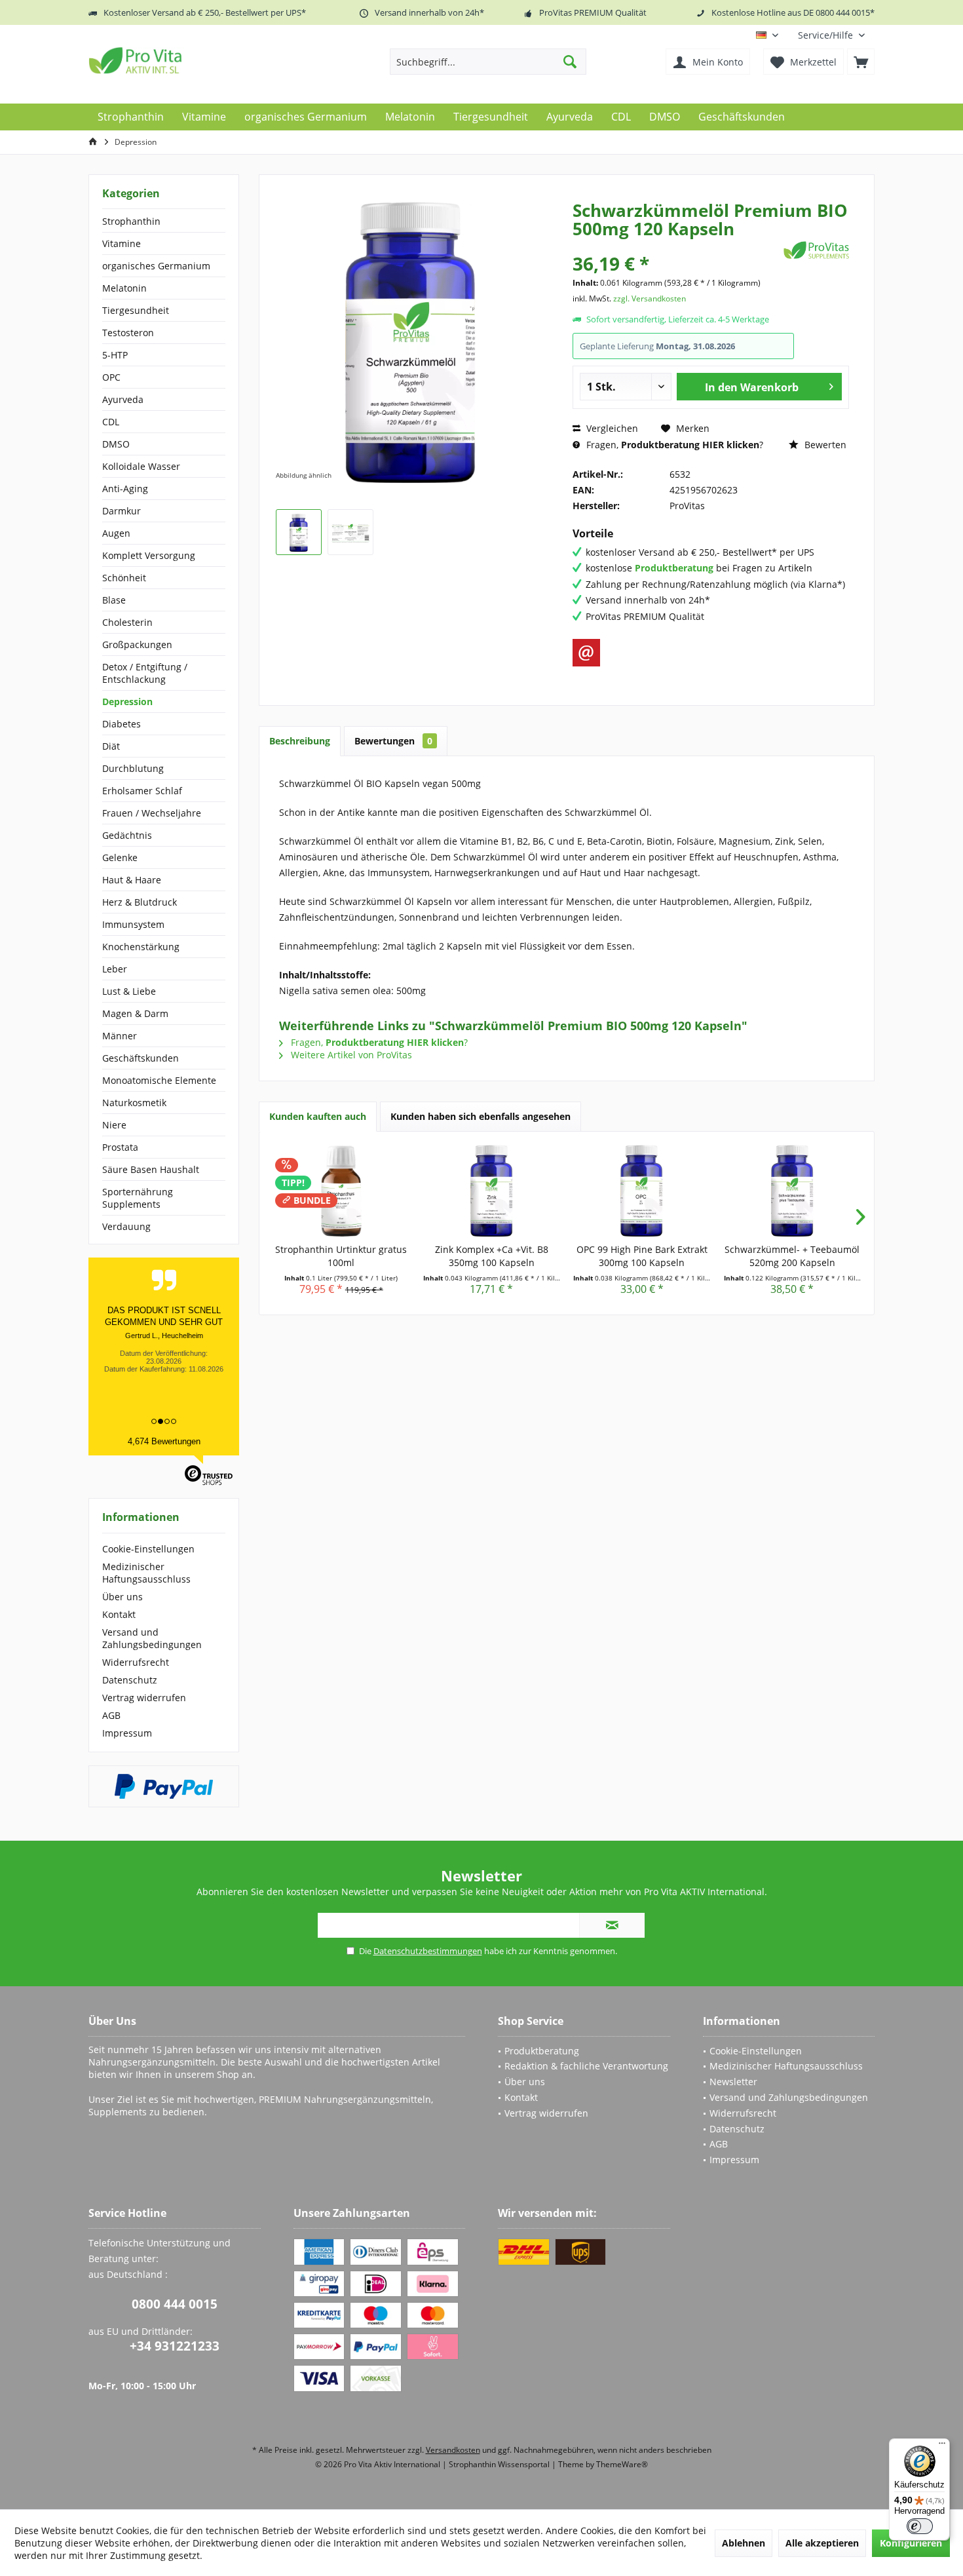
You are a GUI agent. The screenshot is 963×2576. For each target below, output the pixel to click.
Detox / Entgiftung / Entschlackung (145, 673)
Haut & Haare (132, 880)
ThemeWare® (622, 2464)
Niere (114, 1125)
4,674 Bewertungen (164, 1441)
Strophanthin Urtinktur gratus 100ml (341, 1256)
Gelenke (120, 857)
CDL (111, 422)
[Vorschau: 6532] (299, 532)
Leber (115, 969)
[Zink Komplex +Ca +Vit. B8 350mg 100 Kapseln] (492, 1191)
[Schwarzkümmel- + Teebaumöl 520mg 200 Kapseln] (793, 1191)
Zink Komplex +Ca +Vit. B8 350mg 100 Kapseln (492, 1256)
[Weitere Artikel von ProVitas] (816, 250)
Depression (127, 702)
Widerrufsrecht (136, 1662)
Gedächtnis (127, 835)
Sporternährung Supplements (138, 1198)
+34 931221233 (175, 2346)
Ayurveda (123, 399)
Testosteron (128, 333)
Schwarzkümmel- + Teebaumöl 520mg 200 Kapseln (792, 1256)
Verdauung (126, 1226)
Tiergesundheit (136, 310)
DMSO (116, 444)
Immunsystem (133, 924)
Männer (120, 1036)
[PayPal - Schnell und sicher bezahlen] (164, 1786)
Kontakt (119, 1614)
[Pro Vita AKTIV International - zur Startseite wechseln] (183, 60)
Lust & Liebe (129, 991)
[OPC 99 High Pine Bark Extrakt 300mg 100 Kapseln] (642, 1191)
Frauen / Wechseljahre (152, 813)
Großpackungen (137, 644)
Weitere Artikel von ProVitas (350, 1055)
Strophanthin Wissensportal (500, 2464)
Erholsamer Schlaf (142, 791)
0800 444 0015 (175, 2304)
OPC (111, 377)
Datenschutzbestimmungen (428, 1951)
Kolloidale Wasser (141, 466)
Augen (116, 533)
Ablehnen (744, 2543)
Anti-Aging (125, 489)
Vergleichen (611, 428)
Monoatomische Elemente (159, 1080)
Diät (111, 746)
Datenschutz (130, 1680)
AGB (111, 1715)
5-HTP (115, 355)
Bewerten (824, 445)
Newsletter (733, 2082)
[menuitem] (831, 35)
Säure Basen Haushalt (151, 1169)
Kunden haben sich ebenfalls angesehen (481, 1116)
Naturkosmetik (134, 1103)
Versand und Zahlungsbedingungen (152, 1638)
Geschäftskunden (141, 1058)
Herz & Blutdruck (140, 902)
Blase (114, 600)
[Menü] (942, 2446)
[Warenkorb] (861, 62)
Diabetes (122, 724)
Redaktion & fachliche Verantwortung (586, 2066)
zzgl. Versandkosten (650, 298)
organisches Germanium (156, 266)
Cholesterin (127, 622)
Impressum (127, 1733)
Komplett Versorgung (149, 555)
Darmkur (122, 511)
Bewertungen (393, 741)
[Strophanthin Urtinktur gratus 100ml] (341, 1191)
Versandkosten (453, 2450)
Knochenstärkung (141, 947)
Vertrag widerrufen (144, 1698)
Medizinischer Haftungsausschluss (146, 1573)
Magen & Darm (135, 1013)
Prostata (120, 1147)
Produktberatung (542, 2051)
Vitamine (122, 243)
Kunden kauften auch (318, 1116)
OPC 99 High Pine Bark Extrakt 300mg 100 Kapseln (642, 1256)
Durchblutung (133, 768)
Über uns (123, 1597)
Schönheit (124, 578)
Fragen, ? (673, 445)
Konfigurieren (911, 2543)
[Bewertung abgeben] (676, 246)
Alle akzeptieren (822, 2543)
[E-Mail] (586, 653)
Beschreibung (300, 741)
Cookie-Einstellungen (148, 1549)
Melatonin (124, 288)
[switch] (920, 2526)
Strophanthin (131, 221)
